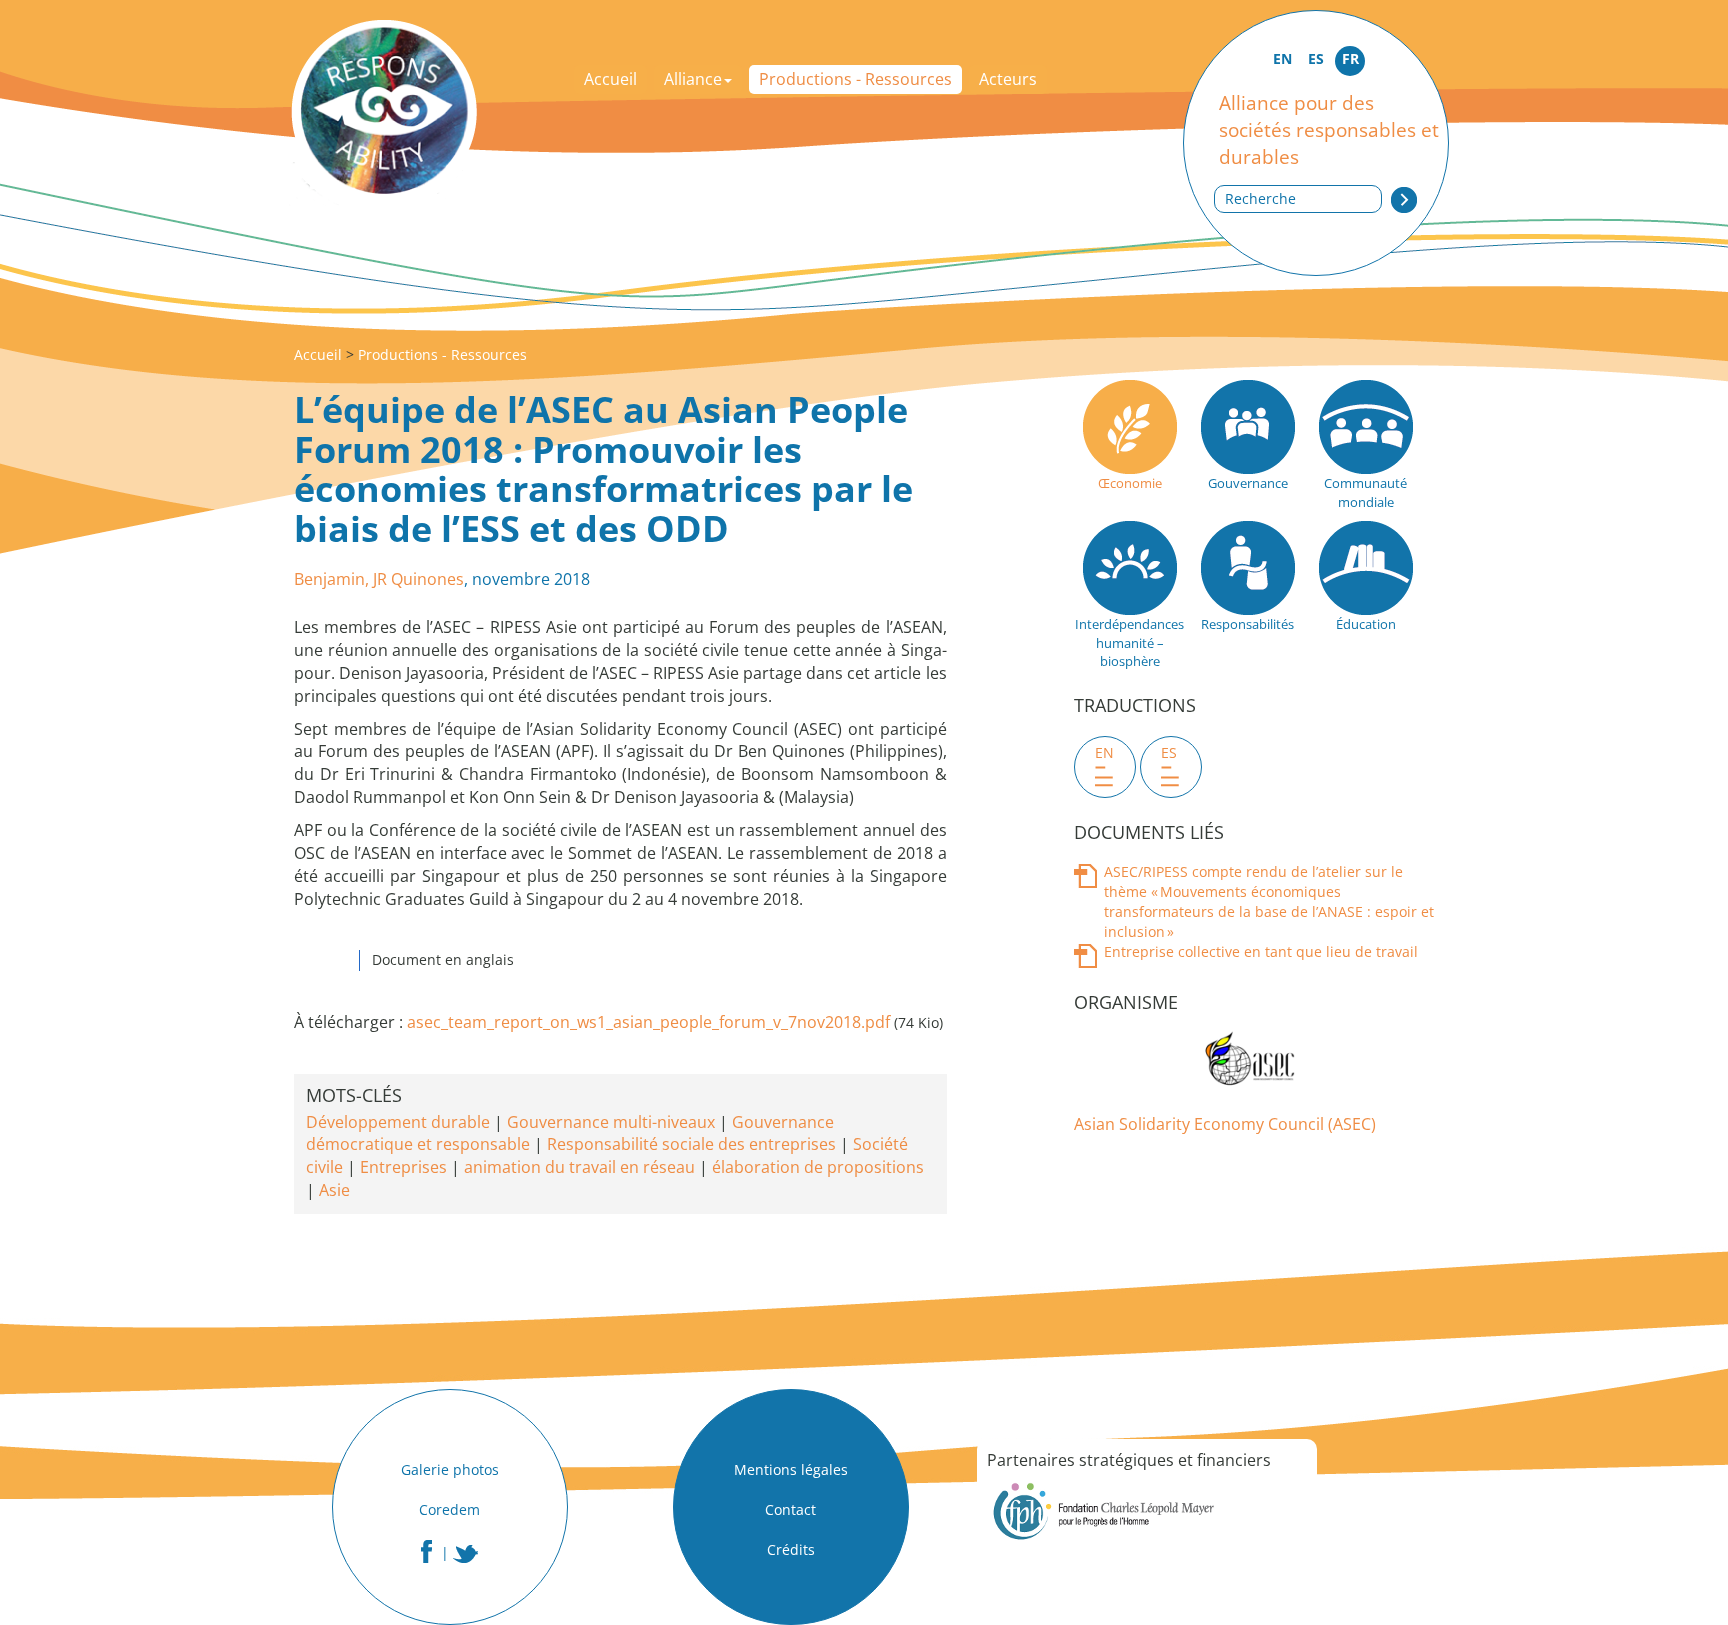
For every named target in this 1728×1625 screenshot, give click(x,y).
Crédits (791, 1549)
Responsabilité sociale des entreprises (691, 1144)
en (1104, 752)
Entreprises (403, 1167)
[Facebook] (426, 1551)
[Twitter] (466, 1554)
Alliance (693, 79)
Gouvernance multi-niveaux (611, 1122)
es (1169, 752)
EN (1282, 58)
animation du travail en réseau (579, 1167)
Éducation (1366, 624)
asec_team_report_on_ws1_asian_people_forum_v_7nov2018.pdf (648, 1022)
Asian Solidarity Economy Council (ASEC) (1225, 1124)
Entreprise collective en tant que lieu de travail (1261, 951)
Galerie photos (450, 1469)
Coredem (449, 1509)
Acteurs (1008, 79)
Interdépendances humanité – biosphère (1129, 642)
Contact (790, 1509)
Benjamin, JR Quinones (379, 579)
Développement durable (398, 1122)
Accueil (610, 79)
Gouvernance (1248, 483)
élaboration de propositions (818, 1167)
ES (1316, 58)
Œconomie (1130, 483)
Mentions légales (791, 1469)
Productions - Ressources (855, 79)
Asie (334, 1190)
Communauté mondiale (1365, 492)
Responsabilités (1247, 624)
